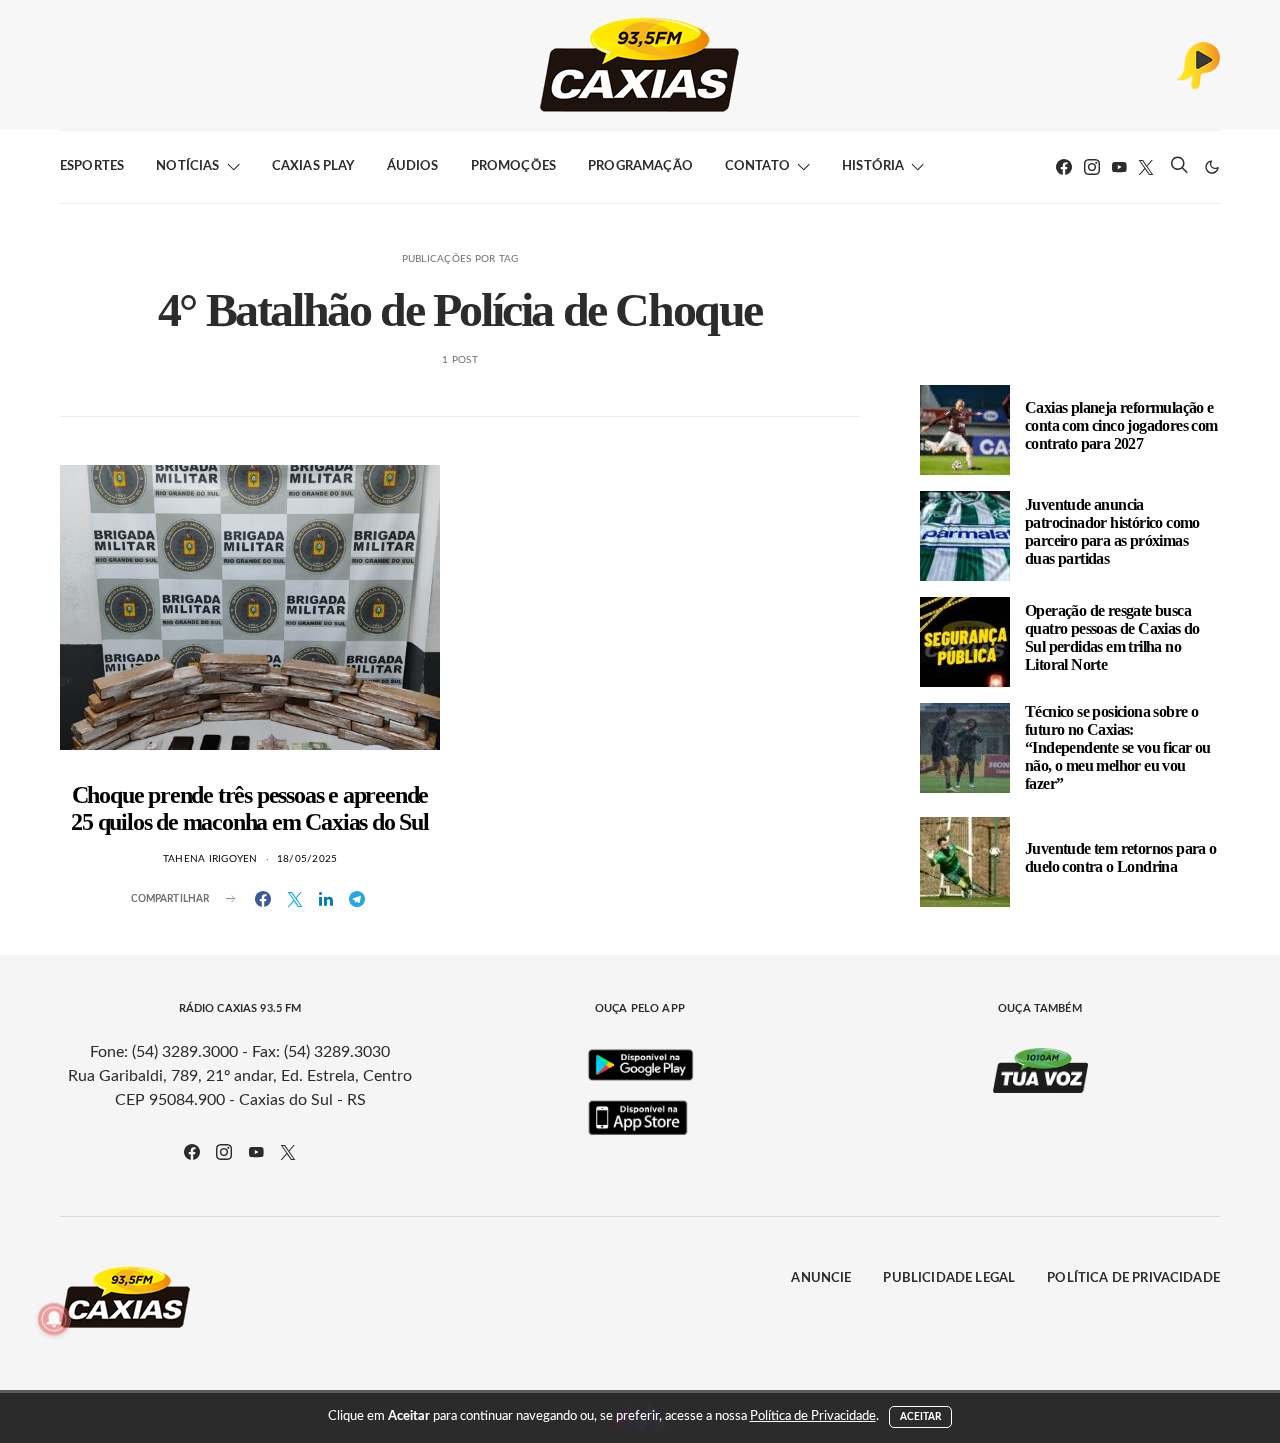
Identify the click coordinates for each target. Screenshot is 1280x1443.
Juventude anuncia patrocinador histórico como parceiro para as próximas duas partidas (1112, 531)
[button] (1212, 167)
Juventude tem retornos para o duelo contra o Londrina (1121, 857)
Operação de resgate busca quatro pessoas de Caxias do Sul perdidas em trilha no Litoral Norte (1112, 637)
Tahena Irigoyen (210, 859)
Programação (640, 166)
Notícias (187, 166)
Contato (757, 166)
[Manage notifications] (54, 1319)
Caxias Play (313, 166)
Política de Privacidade (1133, 1278)
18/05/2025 (307, 859)
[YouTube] (1119, 167)
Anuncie (821, 1278)
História (873, 166)
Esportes (92, 166)
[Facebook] (1064, 167)
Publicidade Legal (949, 1278)
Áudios (413, 166)
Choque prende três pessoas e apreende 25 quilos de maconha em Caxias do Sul (250, 808)
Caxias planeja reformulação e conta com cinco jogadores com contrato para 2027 (1121, 425)
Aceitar (921, 1417)
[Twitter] (1146, 167)
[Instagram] (1092, 167)
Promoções (513, 166)
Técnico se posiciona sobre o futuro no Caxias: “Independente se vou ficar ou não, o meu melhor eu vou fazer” (1118, 747)
